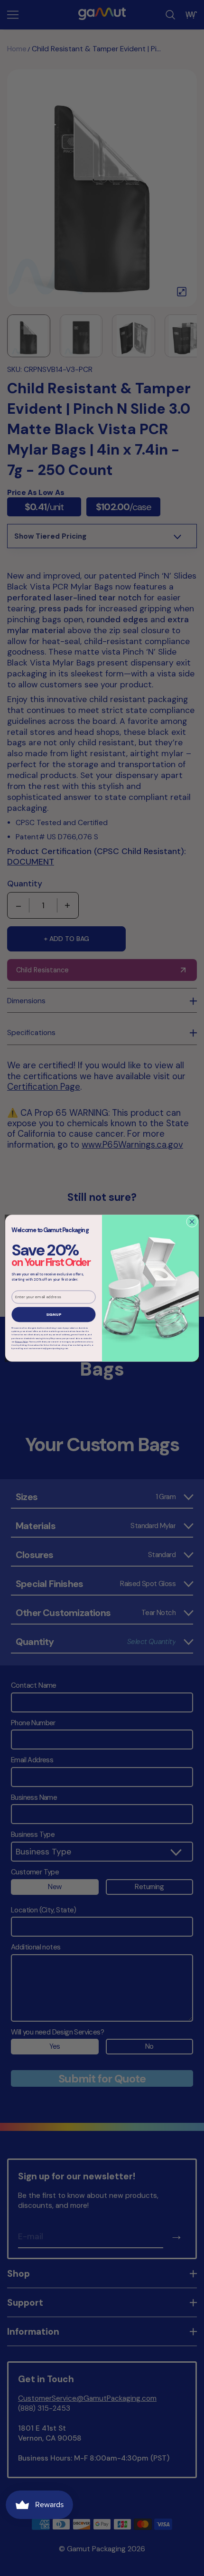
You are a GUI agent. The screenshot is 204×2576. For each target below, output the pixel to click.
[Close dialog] (192, 1221)
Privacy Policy (22, 1341)
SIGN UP (54, 1315)
